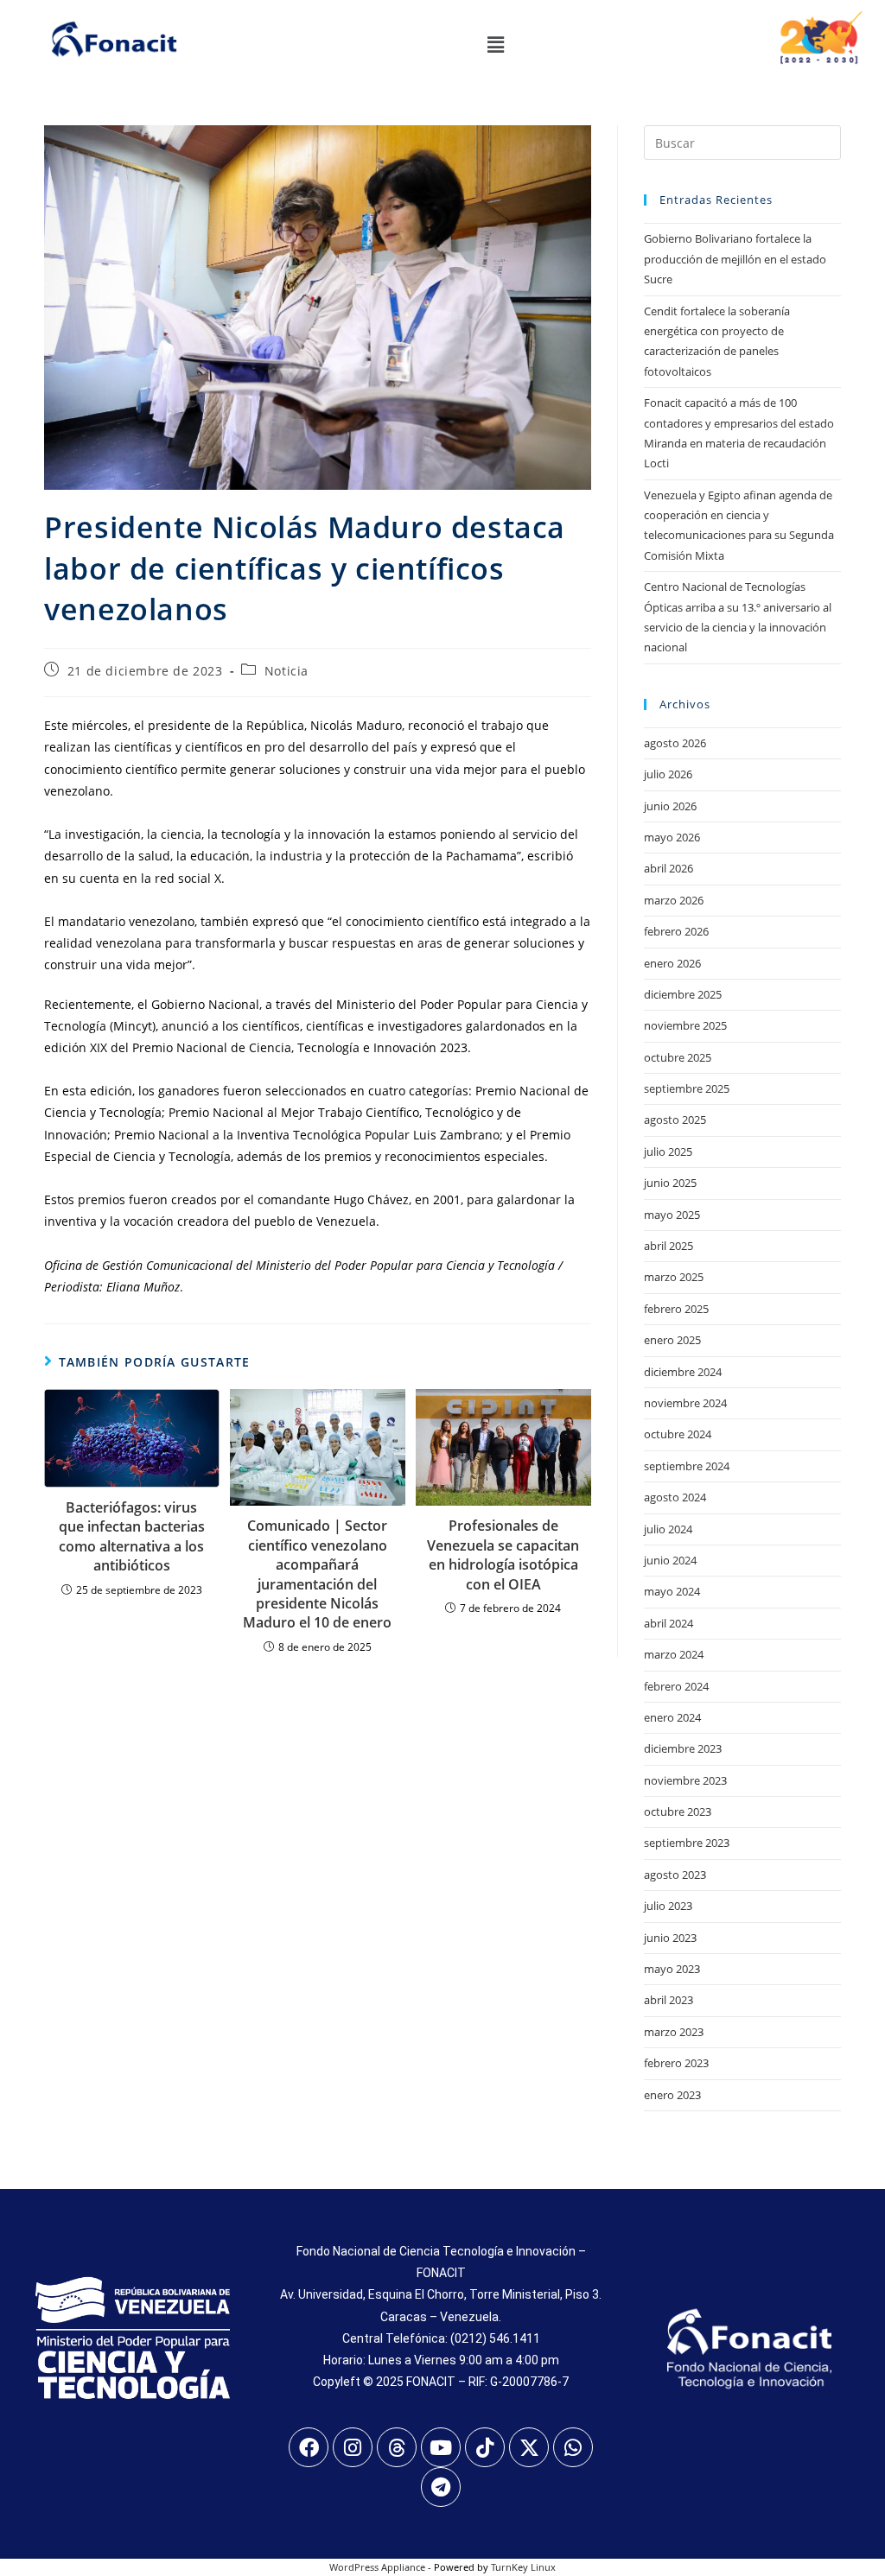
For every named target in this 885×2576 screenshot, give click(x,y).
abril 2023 (669, 2000)
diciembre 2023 (683, 1748)
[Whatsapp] (573, 2447)
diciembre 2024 (683, 1372)
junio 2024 (670, 1560)
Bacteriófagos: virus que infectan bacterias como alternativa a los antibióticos (132, 1536)
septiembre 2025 (687, 1088)
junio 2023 (670, 1938)
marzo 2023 (674, 2032)
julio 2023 (668, 1906)
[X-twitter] (529, 2447)
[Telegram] (441, 2487)
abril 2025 (669, 1246)
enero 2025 (672, 1340)
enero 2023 (672, 2095)
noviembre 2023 (685, 1780)
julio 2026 (668, 774)
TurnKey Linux (523, 2567)
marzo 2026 (674, 900)
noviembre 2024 (685, 1403)
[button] (495, 44)
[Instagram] (353, 2447)
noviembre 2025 (685, 1025)
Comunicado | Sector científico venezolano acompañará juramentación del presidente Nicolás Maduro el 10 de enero (317, 1574)
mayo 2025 (672, 1215)
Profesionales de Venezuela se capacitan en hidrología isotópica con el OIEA (503, 1554)
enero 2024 (672, 1717)
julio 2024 (668, 1529)
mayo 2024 (672, 1591)
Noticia (287, 671)
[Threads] (397, 2447)
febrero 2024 (676, 1686)
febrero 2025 (676, 1309)
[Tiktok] (485, 2447)
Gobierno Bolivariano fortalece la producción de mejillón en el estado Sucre (735, 259)
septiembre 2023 (687, 1843)
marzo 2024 (674, 1654)
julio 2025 (668, 1152)
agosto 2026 (675, 743)
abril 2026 (669, 868)
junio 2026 (670, 806)
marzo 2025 (674, 1277)
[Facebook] (309, 2447)
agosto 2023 (675, 1875)
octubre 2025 (678, 1057)
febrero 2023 (676, 2063)
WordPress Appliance (377, 2567)
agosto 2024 (675, 1497)
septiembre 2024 (687, 1466)
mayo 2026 (672, 837)
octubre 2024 (678, 1434)
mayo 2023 (672, 1969)
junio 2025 (670, 1183)
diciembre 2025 (683, 994)
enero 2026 (672, 963)
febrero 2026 (676, 931)
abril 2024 (669, 1623)
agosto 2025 (675, 1120)
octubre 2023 (678, 1811)
